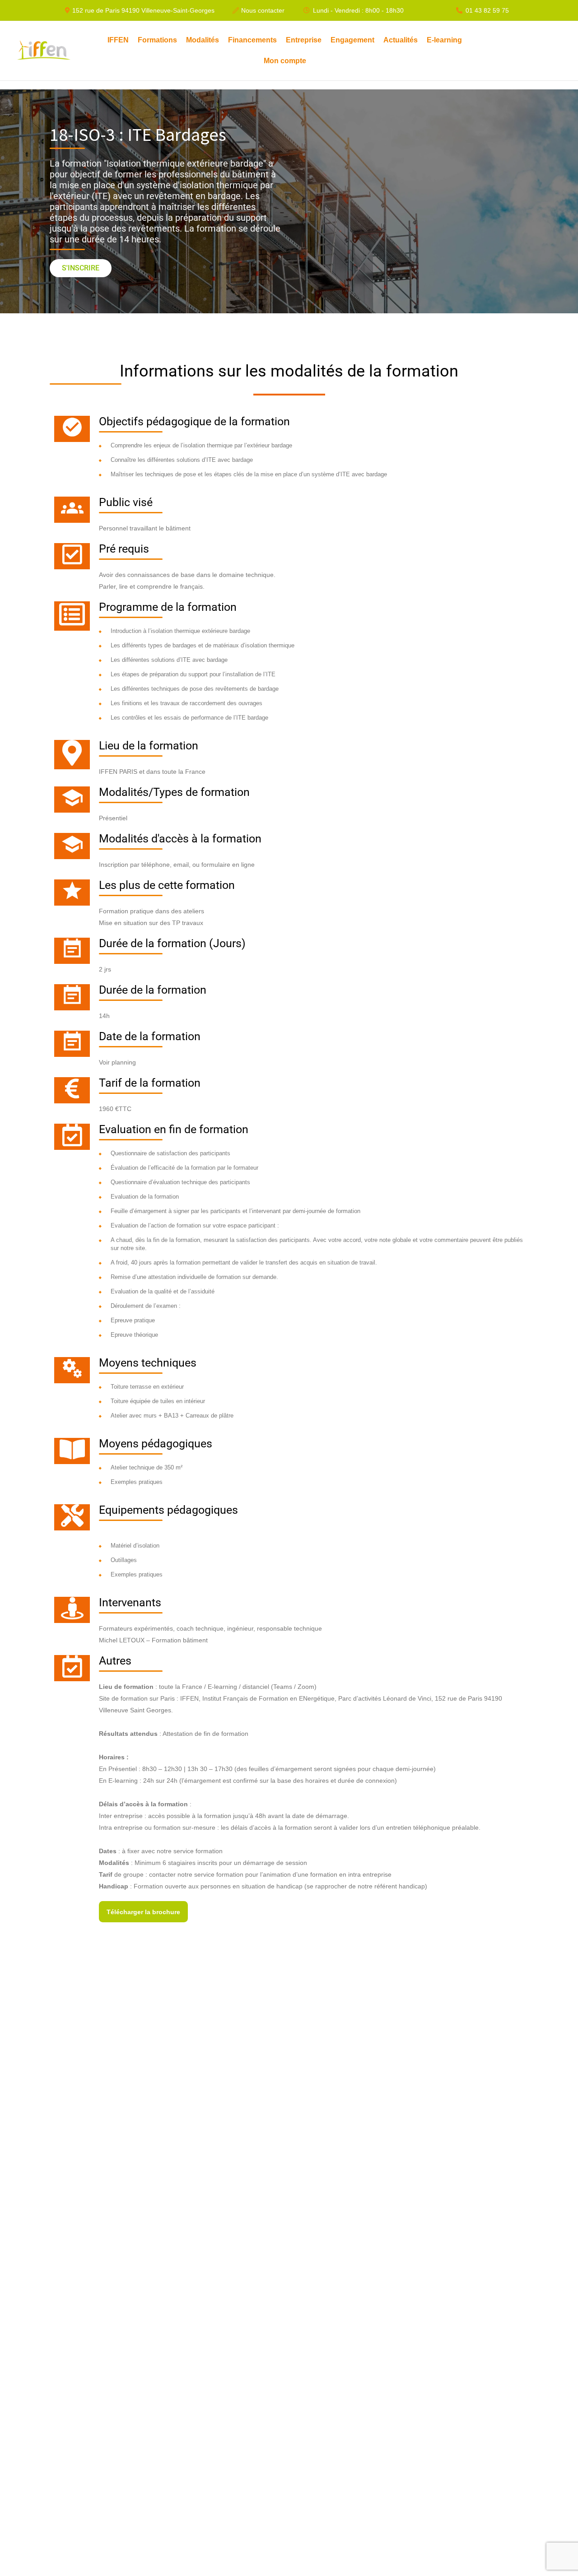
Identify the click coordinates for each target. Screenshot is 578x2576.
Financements (252, 40)
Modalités (203, 40)
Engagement (352, 40)
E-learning (444, 40)
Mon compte (285, 61)
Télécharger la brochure (143, 1912)
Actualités (401, 40)
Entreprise (304, 40)
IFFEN (118, 40)
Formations (157, 40)
